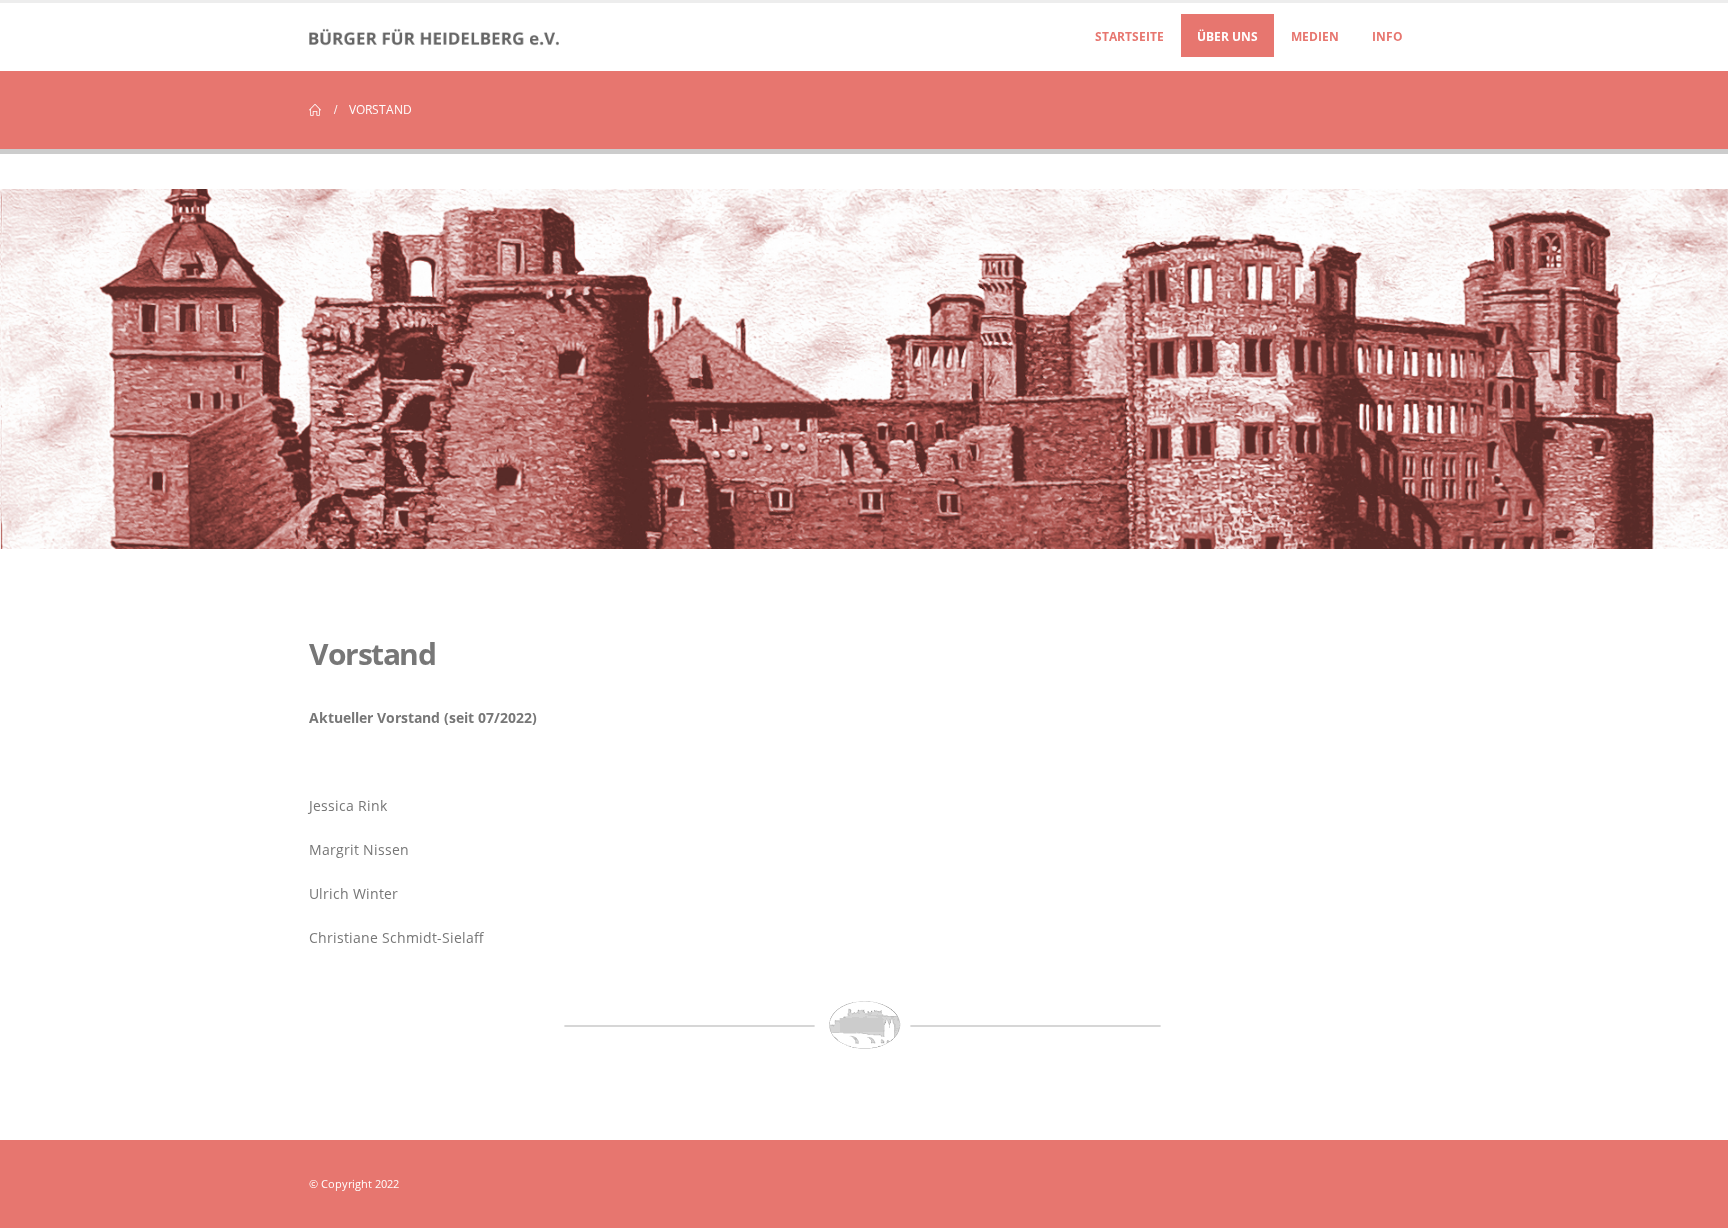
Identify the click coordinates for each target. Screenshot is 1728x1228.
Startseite (1129, 36)
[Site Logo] (434, 37)
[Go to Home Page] (315, 110)
